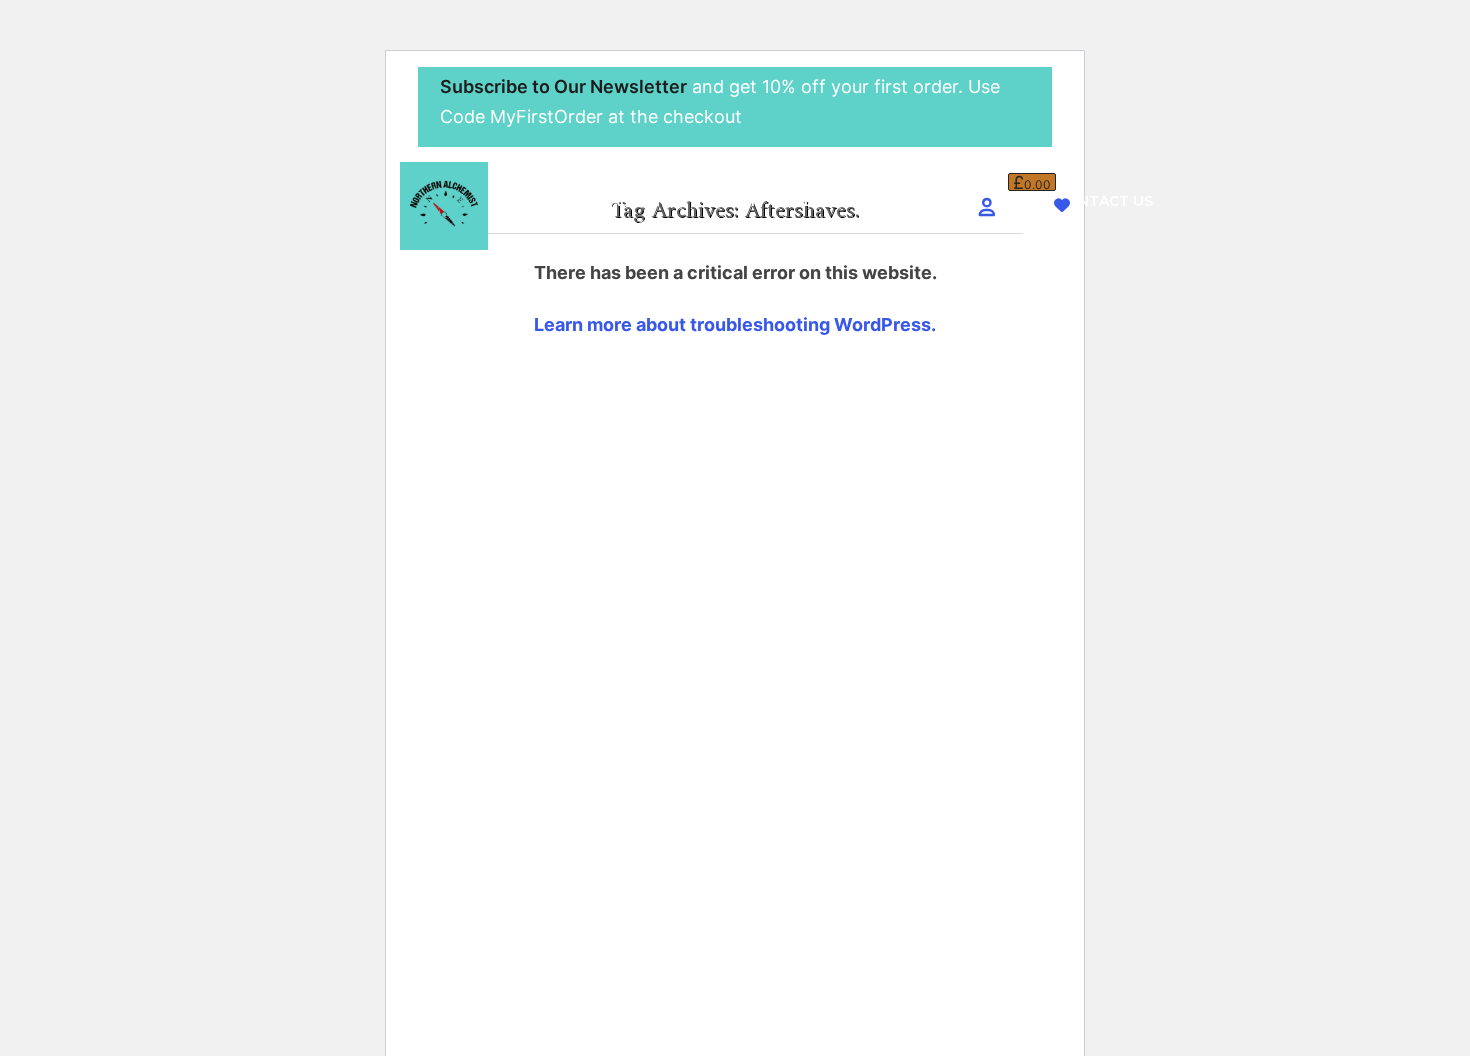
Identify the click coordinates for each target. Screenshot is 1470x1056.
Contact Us (1104, 201)
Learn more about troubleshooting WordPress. (735, 324)
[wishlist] (1062, 205)
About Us (648, 201)
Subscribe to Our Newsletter (563, 86)
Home (555, 201)
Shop (740, 201)
